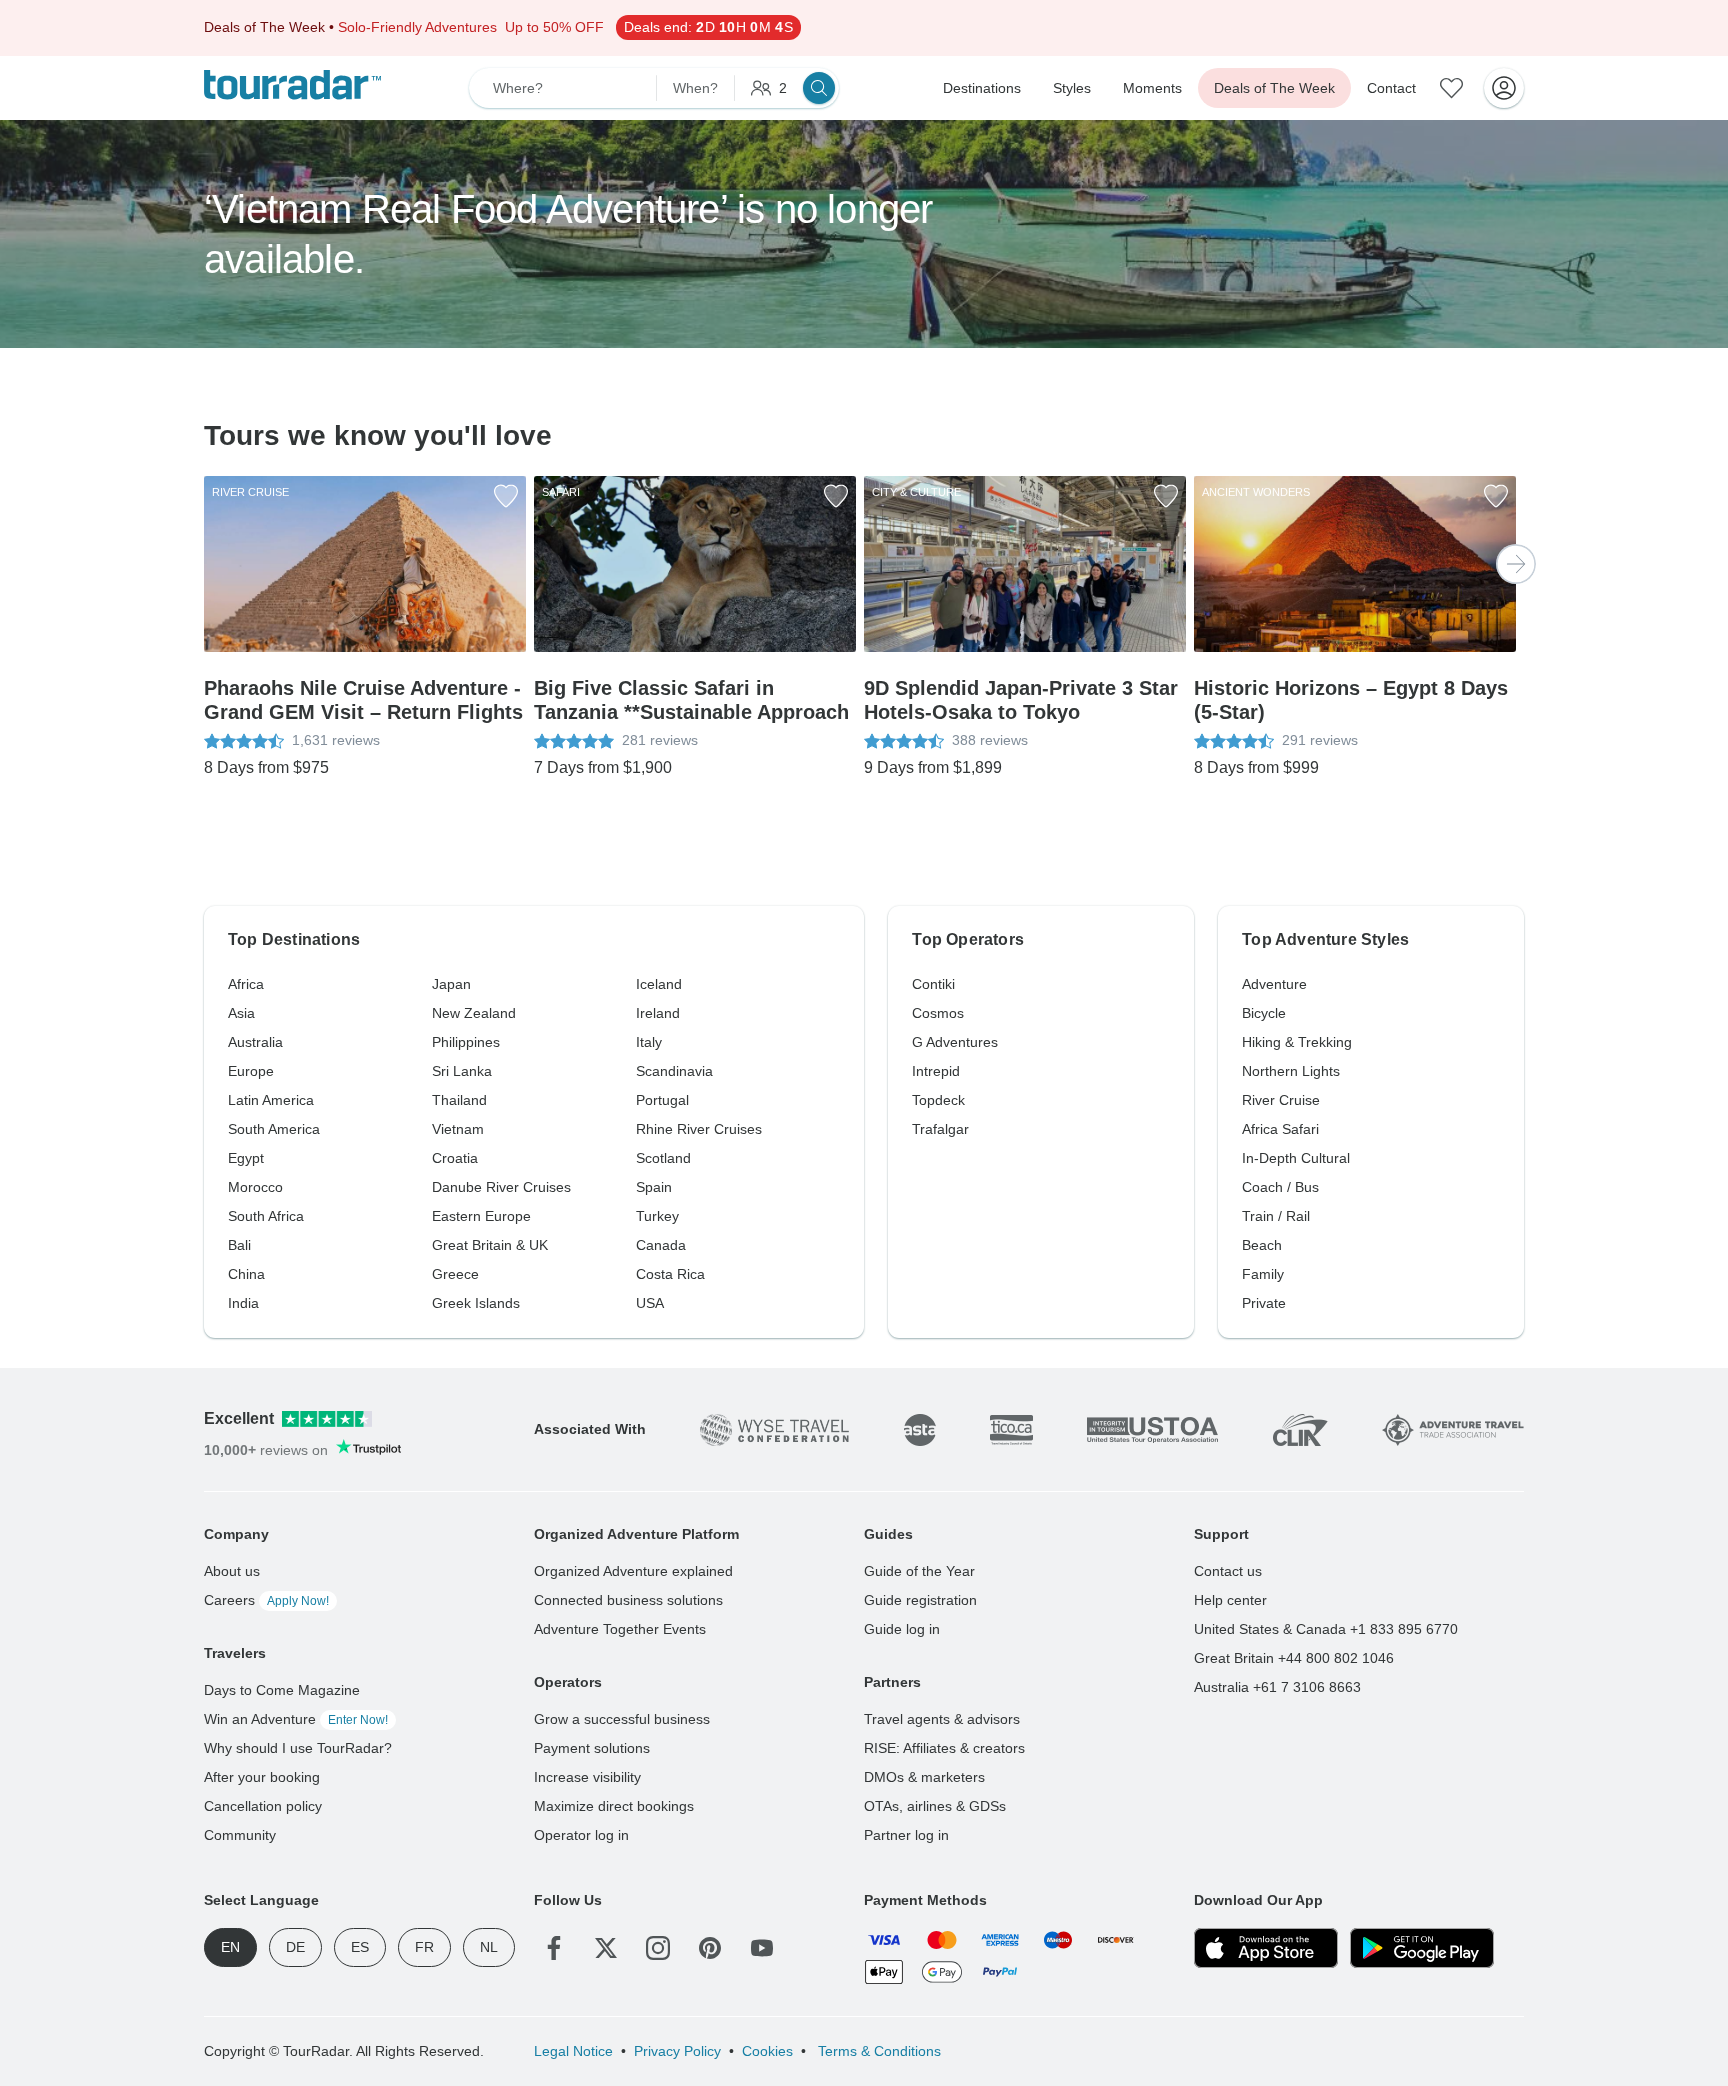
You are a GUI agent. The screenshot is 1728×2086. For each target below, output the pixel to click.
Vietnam (458, 1129)
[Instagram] (658, 1948)
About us (232, 1571)
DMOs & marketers (924, 1777)
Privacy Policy (677, 2051)
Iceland (659, 984)
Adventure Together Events (620, 1629)
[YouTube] (762, 1948)
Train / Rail (1276, 1216)
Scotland (663, 1158)
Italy (649, 1042)
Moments (1152, 88)
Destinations (982, 88)
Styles (1072, 88)
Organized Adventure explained (633, 1571)
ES (360, 1947)
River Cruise (1281, 1100)
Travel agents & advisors (942, 1719)
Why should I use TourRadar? (298, 1748)
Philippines (466, 1042)
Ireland (658, 1013)
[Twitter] (606, 1948)
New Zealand (474, 1013)
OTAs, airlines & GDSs (935, 1806)
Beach (1262, 1245)
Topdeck (938, 1100)
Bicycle (1264, 1013)
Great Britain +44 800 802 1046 (1294, 1658)
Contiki (933, 984)
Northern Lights (1291, 1071)
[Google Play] (1422, 1948)
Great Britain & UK (490, 1245)
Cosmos (938, 1013)
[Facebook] (554, 1948)
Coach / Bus (1280, 1187)
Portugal (662, 1100)
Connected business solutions (628, 1600)
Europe (251, 1071)
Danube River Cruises (501, 1187)
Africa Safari (1280, 1129)
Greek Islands (476, 1303)
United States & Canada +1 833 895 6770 (1326, 1629)
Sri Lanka (462, 1071)
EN (230, 1947)
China (246, 1274)
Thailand (459, 1100)
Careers (266, 1600)
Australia (255, 1042)
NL (489, 1947)
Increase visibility (587, 1777)
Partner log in (906, 1835)
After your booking (262, 1777)
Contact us (1228, 1571)
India (243, 1303)
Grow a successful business (622, 1719)
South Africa (266, 1216)
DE (295, 1947)
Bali (239, 1245)
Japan (451, 984)
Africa (246, 984)
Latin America (271, 1100)
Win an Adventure (296, 1719)
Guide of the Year (919, 1571)
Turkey (657, 1216)
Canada (661, 1245)
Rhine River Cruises (699, 1129)
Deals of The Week (1274, 88)
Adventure (1274, 984)
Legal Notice (573, 2051)
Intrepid (936, 1071)
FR (424, 1947)
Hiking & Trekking (1297, 1042)
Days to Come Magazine (282, 1690)
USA (650, 1303)
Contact (1391, 88)
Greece (455, 1274)
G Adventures (955, 1042)
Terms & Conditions (877, 2051)
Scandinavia (674, 1071)
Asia (241, 1013)
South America (274, 1129)
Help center (1230, 1600)
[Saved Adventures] (1452, 88)
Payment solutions (592, 1748)
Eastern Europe (481, 1216)
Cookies (767, 2051)
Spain (654, 1187)
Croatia (455, 1158)
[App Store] (1266, 1948)
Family (1263, 1274)
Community (240, 1835)
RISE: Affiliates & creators (944, 1748)
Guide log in (902, 1629)
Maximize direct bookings (614, 1806)
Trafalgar (940, 1129)
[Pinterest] (710, 1948)
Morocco (255, 1187)
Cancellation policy (263, 1806)
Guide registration (920, 1600)
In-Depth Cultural (1296, 1158)
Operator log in (581, 1835)
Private (1264, 1303)
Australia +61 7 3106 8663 (1277, 1687)
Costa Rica (670, 1274)
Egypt (246, 1158)
